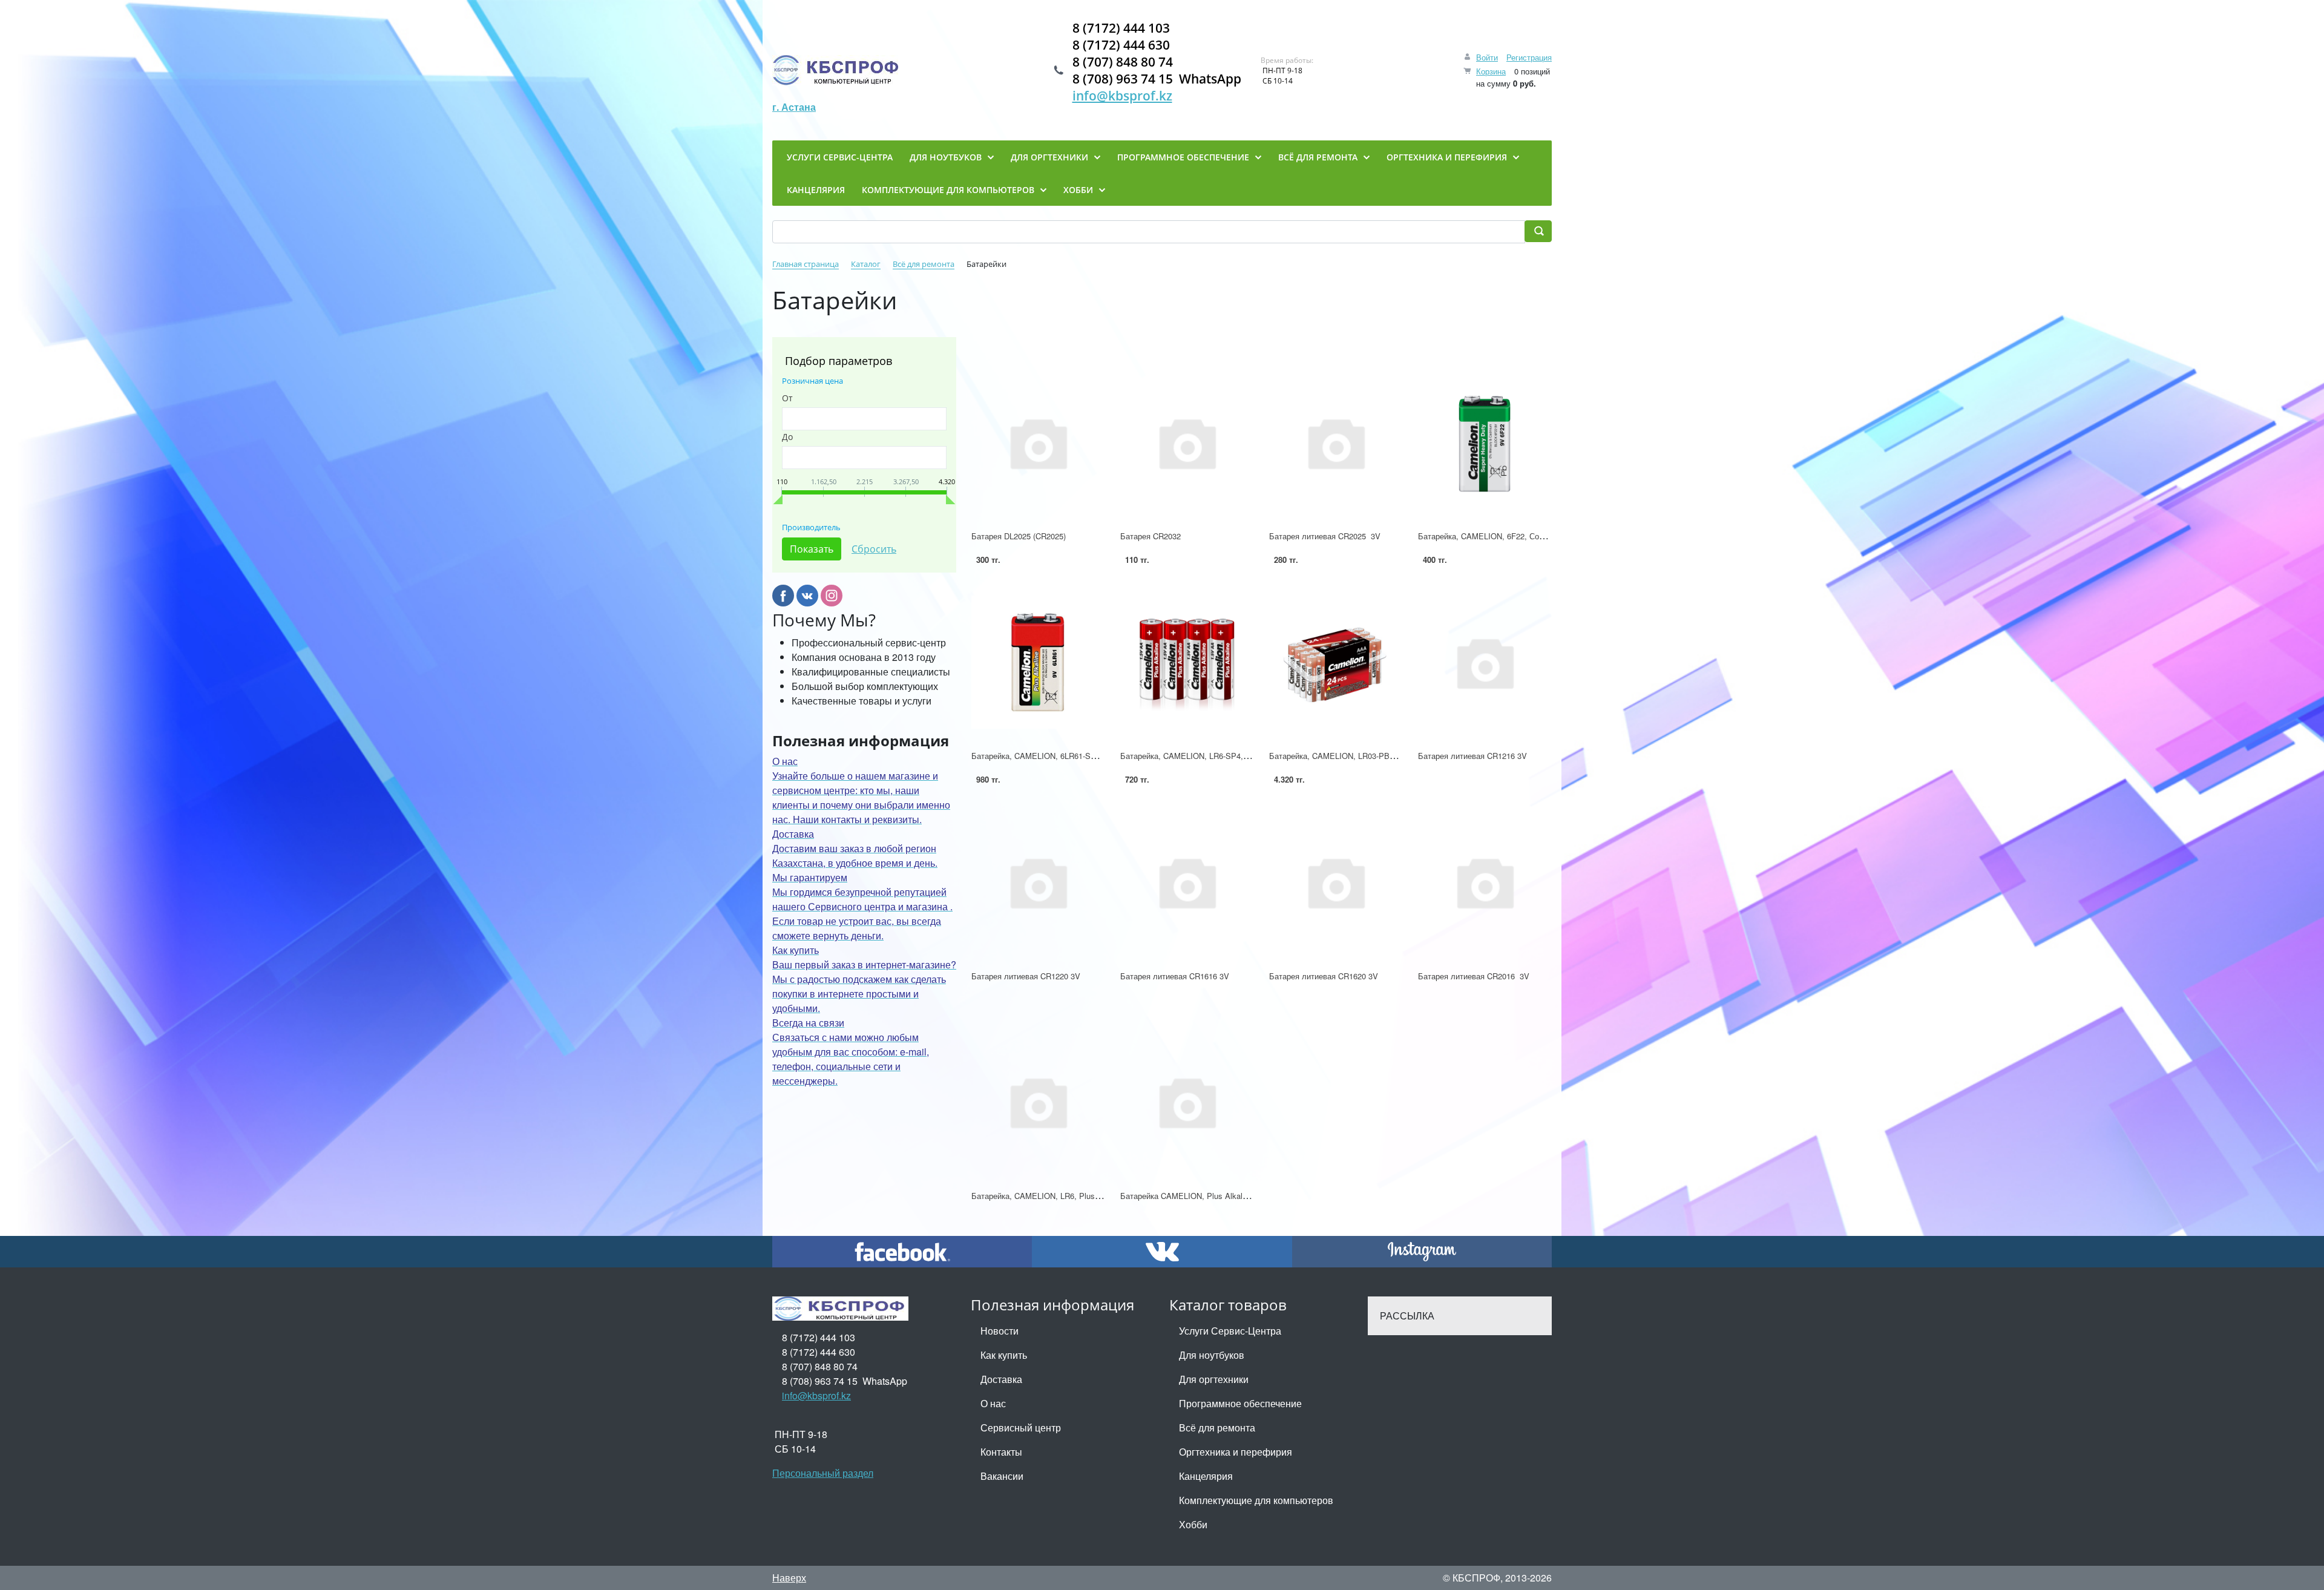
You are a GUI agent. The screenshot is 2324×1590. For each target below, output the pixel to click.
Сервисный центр (1021, 1427)
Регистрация (1529, 57)
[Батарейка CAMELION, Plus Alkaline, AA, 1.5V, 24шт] (1187, 1102)
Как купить (1004, 1355)
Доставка (1001, 1379)
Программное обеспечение (1240, 1403)
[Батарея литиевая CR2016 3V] (1485, 882)
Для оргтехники (1214, 1379)
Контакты (1001, 1452)
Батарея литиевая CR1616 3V (1175, 976)
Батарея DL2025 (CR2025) (1019, 536)
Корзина (1491, 71)
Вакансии (1002, 1476)
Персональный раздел (823, 1473)
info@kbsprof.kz (1122, 96)
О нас (993, 1403)
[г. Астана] (837, 70)
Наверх (789, 1578)
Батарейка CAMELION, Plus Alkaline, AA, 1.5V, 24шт (1216, 1196)
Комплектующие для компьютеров (1256, 1500)
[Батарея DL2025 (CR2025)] (1038, 442)
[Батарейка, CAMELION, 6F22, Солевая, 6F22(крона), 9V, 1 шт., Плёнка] (1485, 442)
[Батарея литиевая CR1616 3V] (1187, 882)
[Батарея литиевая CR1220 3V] (1038, 882)
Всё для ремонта (1217, 1427)
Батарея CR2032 (1151, 536)
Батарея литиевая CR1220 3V (1026, 976)
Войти (1487, 57)
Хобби (1193, 1524)
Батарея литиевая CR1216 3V (1472, 756)
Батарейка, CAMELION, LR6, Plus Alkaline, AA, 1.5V (1067, 1196)
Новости (1000, 1331)
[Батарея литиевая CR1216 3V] (1485, 662)
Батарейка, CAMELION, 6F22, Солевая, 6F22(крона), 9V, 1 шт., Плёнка (1548, 536)
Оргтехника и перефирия (1236, 1452)
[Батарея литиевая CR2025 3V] (1336, 442)
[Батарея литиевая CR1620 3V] (1336, 882)
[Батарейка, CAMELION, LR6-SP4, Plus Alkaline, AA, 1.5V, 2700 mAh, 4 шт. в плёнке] (1187, 662)
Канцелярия (1206, 1476)
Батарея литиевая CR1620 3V (1324, 976)
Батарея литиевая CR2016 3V (1474, 976)
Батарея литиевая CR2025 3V (1325, 536)
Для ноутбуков (1212, 1355)
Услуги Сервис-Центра (1230, 1331)
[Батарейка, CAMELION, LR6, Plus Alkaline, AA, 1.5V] (1038, 1102)
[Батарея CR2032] (1187, 442)
